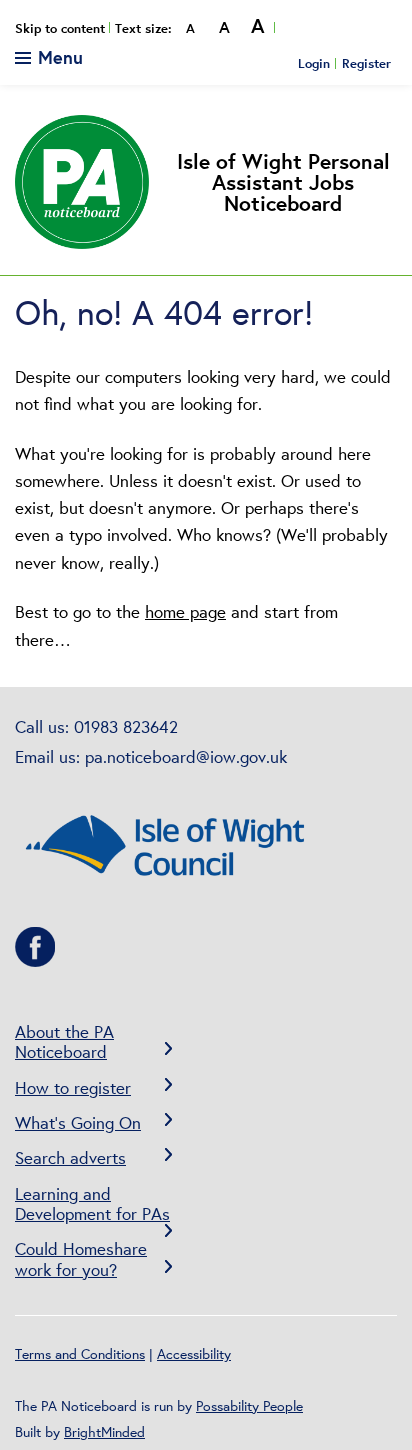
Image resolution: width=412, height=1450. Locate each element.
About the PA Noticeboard (64, 1041)
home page (185, 611)
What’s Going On (78, 1122)
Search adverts (70, 1157)
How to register (73, 1087)
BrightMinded (104, 1432)
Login (314, 63)
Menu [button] (58, 57)
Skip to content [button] (60, 28)
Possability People (249, 1406)
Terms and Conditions (80, 1354)
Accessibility (194, 1354)
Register (366, 63)
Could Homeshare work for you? (81, 1258)
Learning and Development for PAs (92, 1203)
